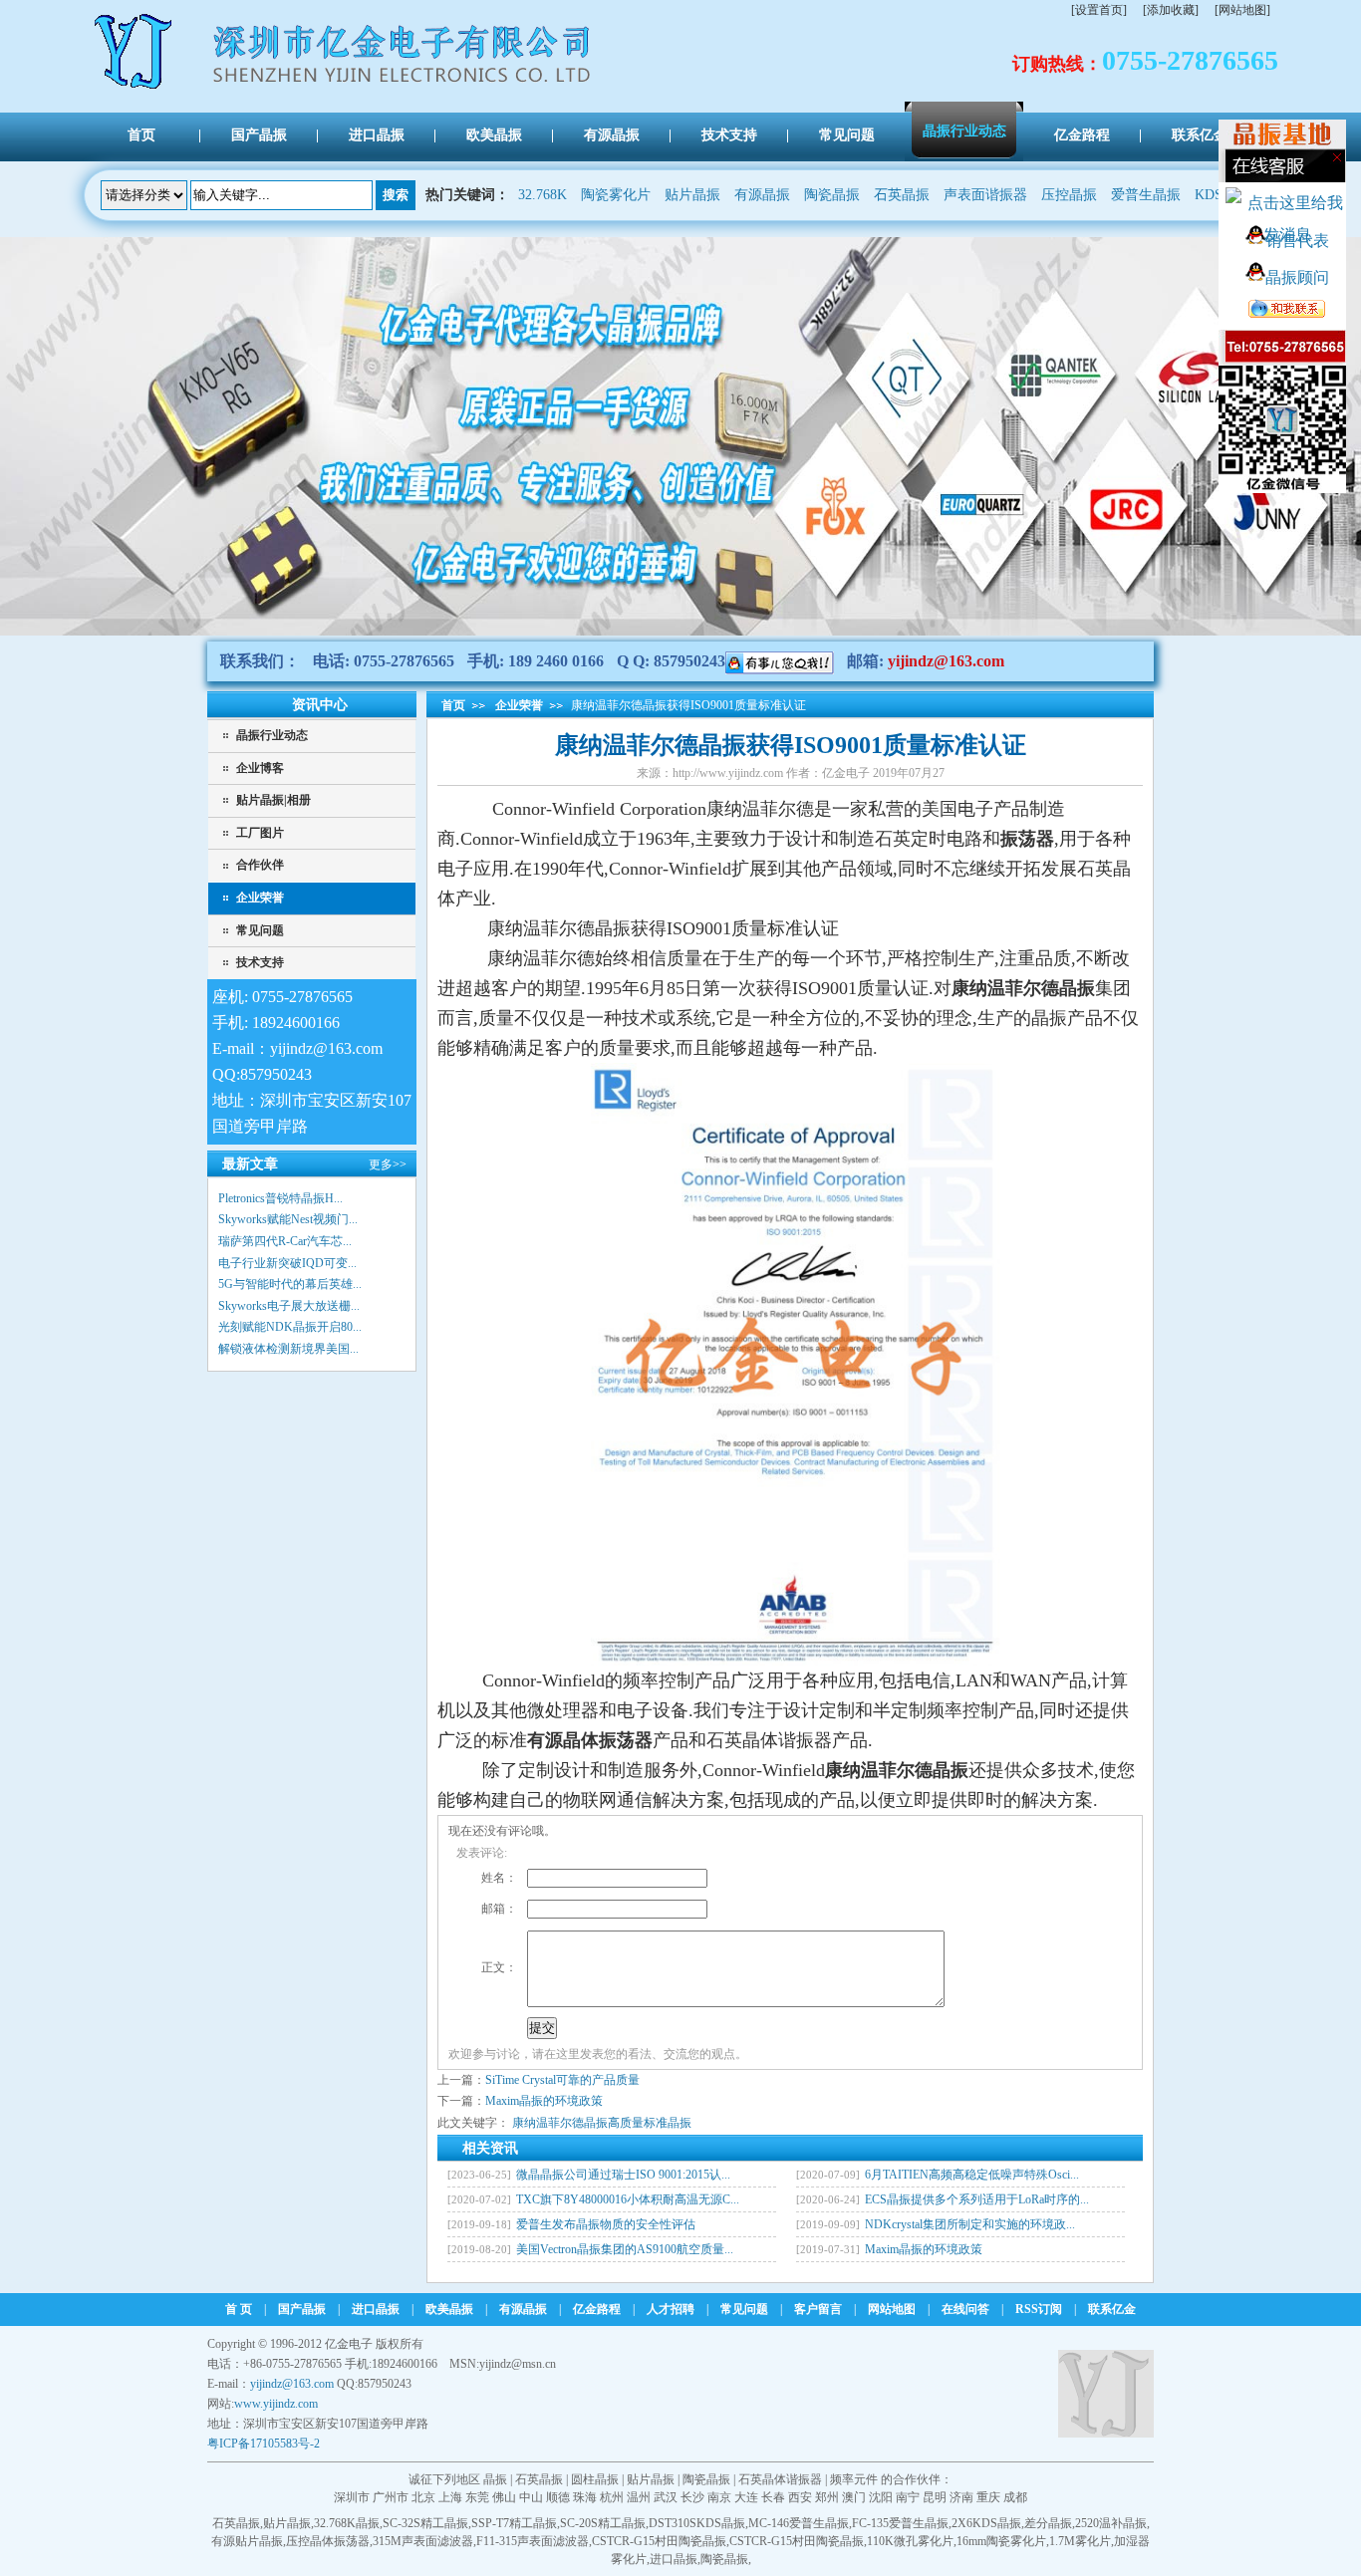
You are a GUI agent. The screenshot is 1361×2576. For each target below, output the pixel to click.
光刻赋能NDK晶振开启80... (290, 1327)
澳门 (854, 2497)
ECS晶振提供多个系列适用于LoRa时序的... (977, 2199)
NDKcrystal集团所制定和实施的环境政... (970, 2224)
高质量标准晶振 (650, 2123)
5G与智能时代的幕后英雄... (290, 1284)
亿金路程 (597, 2309)
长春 (773, 2497)
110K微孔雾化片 (910, 2541)
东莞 (477, 2497)
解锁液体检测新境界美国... (288, 1349)
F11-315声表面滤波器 (533, 2541)
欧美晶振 (449, 2309)
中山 (531, 2497)
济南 (961, 2497)
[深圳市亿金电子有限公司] (135, 88)
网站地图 (892, 2309)
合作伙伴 (260, 865)
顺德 (558, 2497)
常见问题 (260, 930)
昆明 (935, 2497)
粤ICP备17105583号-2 (264, 2444)
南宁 (908, 2497)
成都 (1015, 2497)
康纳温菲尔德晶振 (560, 2123)
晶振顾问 (1297, 277)
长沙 (692, 2497)
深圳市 (352, 2497)
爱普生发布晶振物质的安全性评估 (606, 2224)
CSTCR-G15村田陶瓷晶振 (659, 2541)
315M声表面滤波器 (423, 2541)
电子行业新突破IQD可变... (287, 1263)
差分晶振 (1048, 2523)
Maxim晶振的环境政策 (544, 2101)
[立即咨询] (780, 661)
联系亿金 (1112, 2309)
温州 (639, 2497)
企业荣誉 (260, 898)
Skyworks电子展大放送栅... (289, 1306)
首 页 (239, 2309)
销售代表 (1297, 241)
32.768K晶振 (347, 2523)
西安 (800, 2497)
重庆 (988, 2497)
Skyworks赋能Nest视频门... (288, 1219)
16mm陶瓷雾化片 (1001, 2541)
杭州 (612, 2497)
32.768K (543, 195)
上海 (450, 2497)
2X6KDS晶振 (986, 2523)
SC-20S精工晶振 (603, 2523)
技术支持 (260, 962)
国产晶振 (302, 2309)
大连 (746, 2497)
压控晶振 (1069, 195)
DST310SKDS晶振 (697, 2523)
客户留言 (818, 2309)
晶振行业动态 (272, 735)
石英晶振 (902, 195)
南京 (719, 2497)
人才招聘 (671, 2309)
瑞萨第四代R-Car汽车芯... (285, 1241)
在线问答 (965, 2309)
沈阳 (881, 2497)
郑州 (827, 2497)
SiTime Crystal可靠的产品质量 (562, 2080)
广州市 (391, 2497)
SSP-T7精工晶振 (514, 2523)
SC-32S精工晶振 (425, 2523)
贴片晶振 (692, 195)
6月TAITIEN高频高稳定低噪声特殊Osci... (972, 2175)
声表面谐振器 (985, 195)
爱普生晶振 (1146, 195)
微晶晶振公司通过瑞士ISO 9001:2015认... (623, 2175)
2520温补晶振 (1111, 2523)
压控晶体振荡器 (328, 2541)
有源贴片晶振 (247, 2541)
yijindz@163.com (946, 661)
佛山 (504, 2497)
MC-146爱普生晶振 (799, 2523)
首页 (453, 705)
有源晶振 (762, 195)
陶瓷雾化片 (616, 195)
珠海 (585, 2497)
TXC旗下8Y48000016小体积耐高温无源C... (628, 2199)
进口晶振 (376, 2309)
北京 (423, 2497)
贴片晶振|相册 (273, 800)
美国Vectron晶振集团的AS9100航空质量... (625, 2249)
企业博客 (260, 768)
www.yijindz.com (276, 2404)
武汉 (666, 2497)
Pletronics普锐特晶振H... (280, 1198)
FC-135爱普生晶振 (900, 2523)
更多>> (388, 1164)
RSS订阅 (1039, 2309)
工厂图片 (260, 833)
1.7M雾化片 (1080, 2541)
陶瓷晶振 (832, 195)
